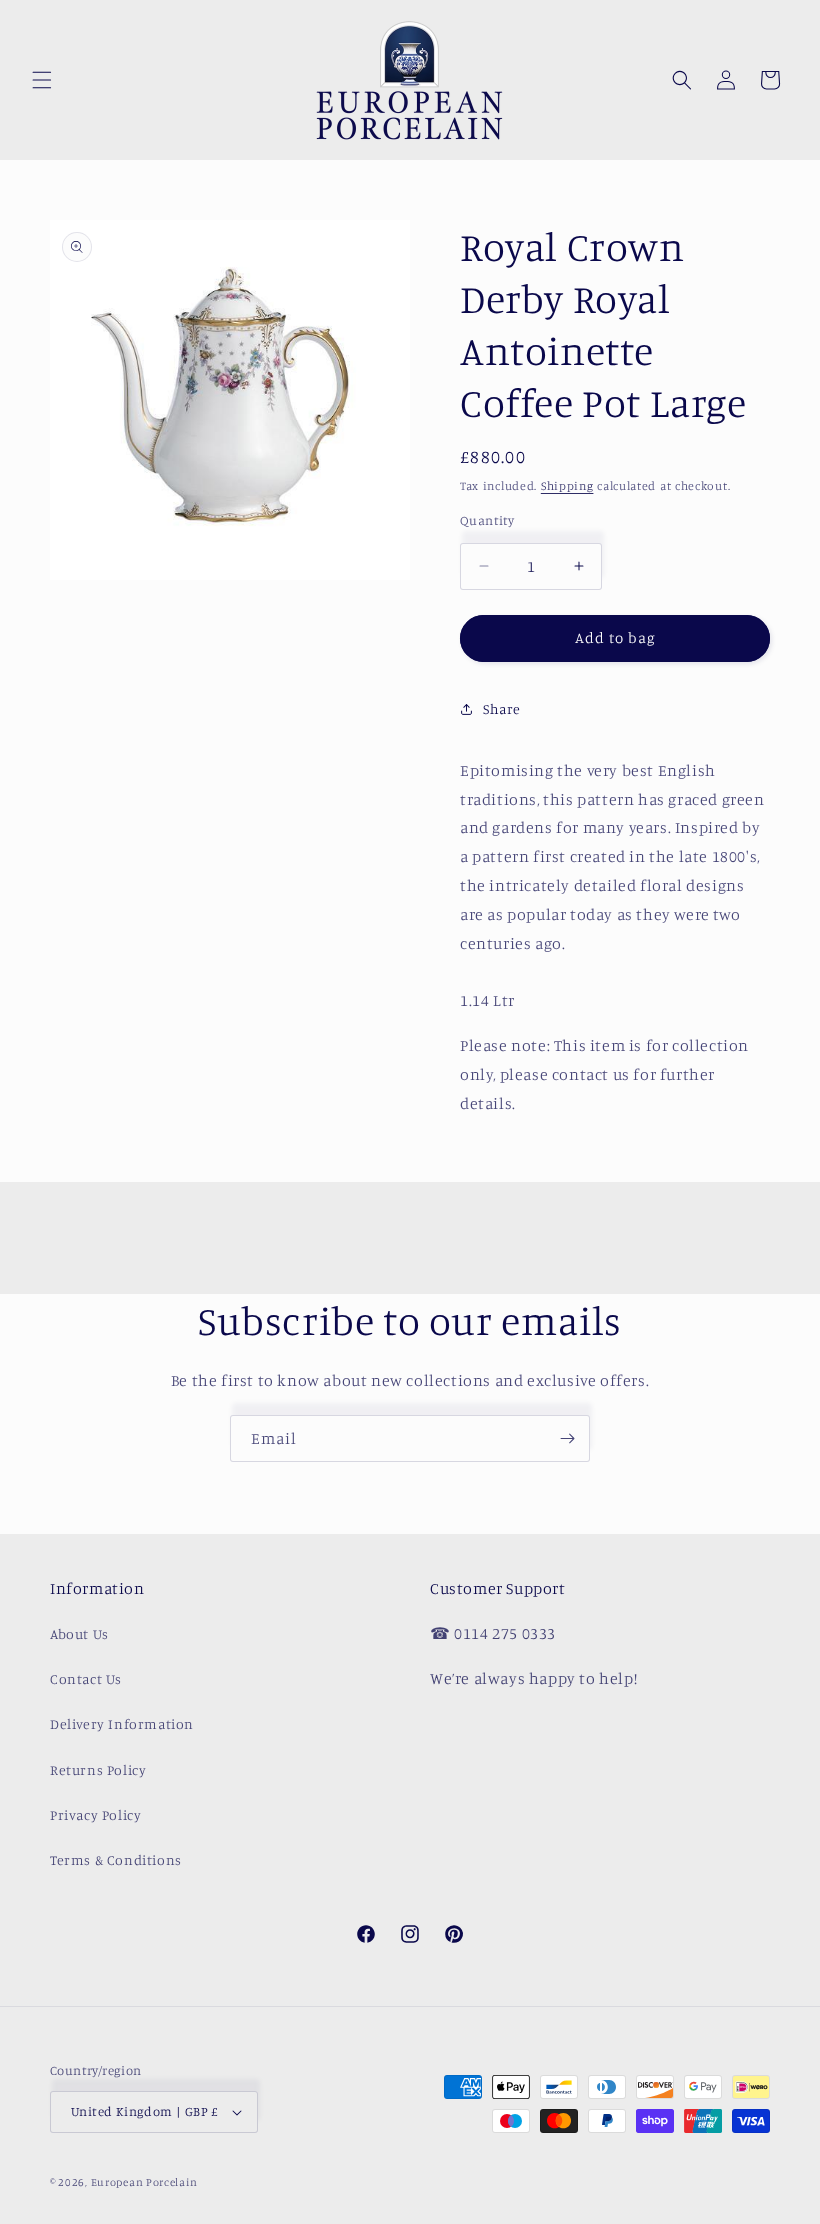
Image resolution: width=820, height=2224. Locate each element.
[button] (42, 80)
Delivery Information (122, 1723)
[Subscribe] (567, 1438)
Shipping (567, 485)
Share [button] (502, 708)
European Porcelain (144, 2182)
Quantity (487, 520)
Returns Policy (98, 1769)
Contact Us (86, 1678)
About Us (79, 1633)
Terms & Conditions (116, 1859)
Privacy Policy (95, 1814)
